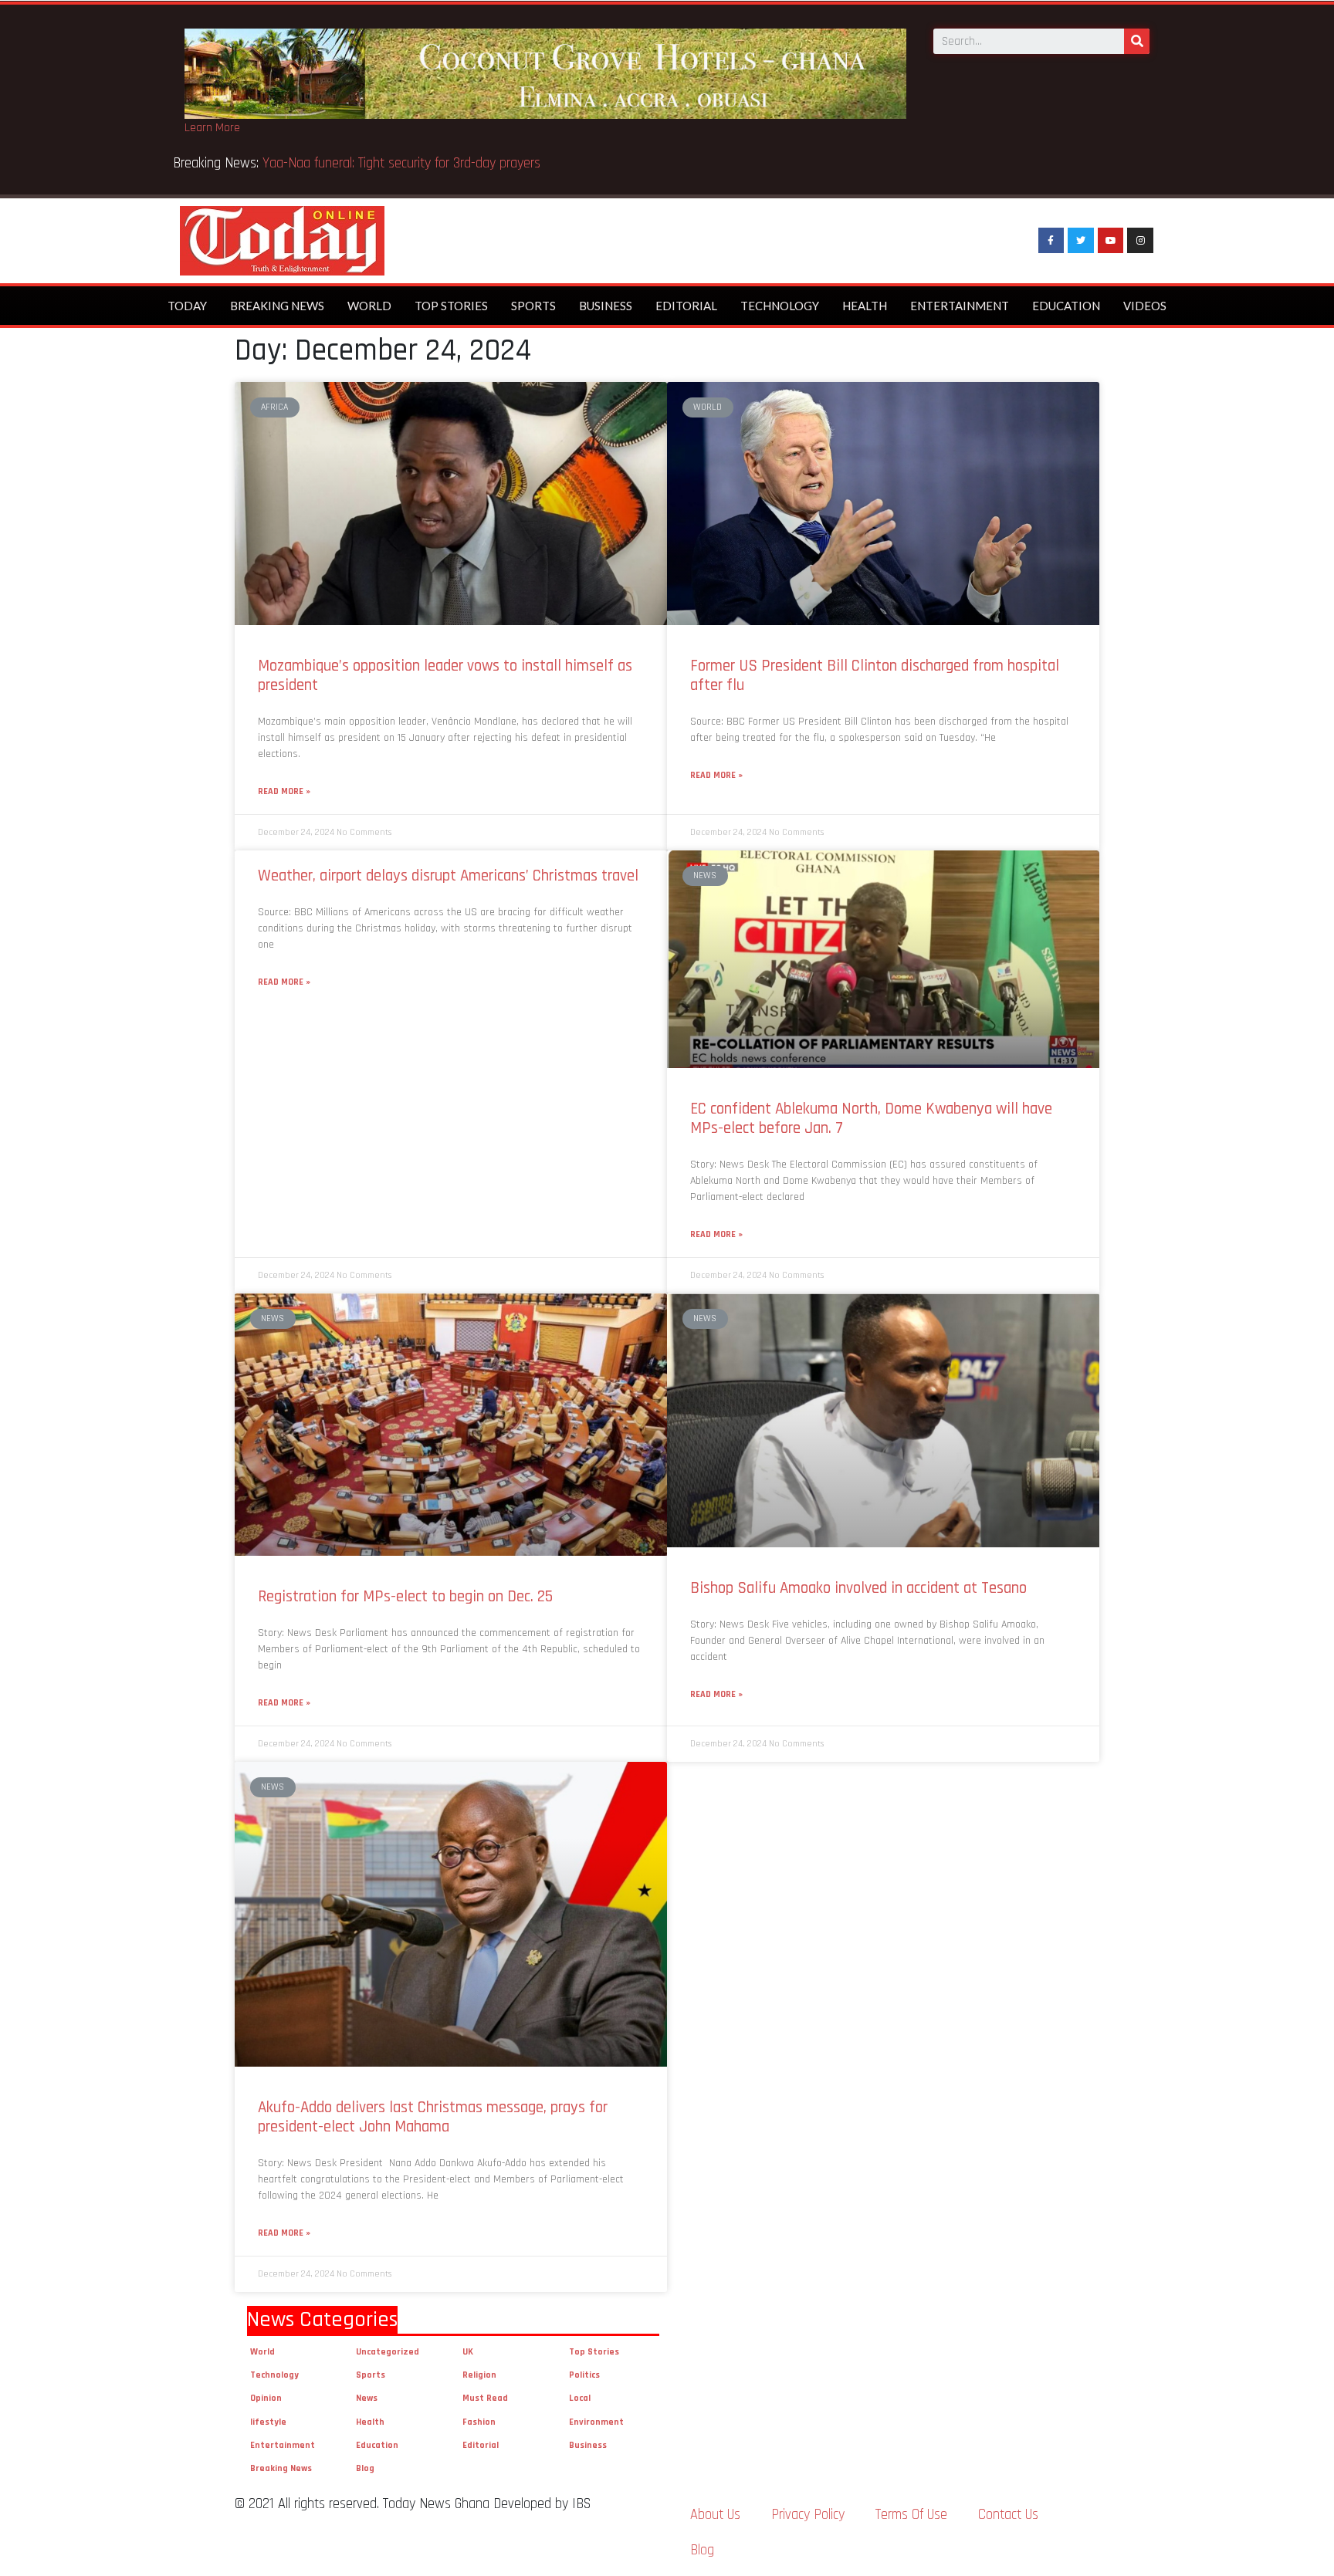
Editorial (686, 306)
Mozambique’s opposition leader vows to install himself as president (445, 675)
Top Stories (451, 306)
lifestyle (268, 2422)
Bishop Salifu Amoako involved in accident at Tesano (858, 1588)
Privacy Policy (808, 2515)
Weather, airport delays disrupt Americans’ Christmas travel (448, 876)
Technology (780, 306)
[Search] (1137, 41)
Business (606, 306)
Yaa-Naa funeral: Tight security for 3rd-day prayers (403, 163)
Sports (533, 306)
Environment (596, 2422)
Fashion (479, 2422)
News (367, 2398)
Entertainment (960, 306)
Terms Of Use (911, 2515)
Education (1066, 306)
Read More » (284, 791)
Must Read (485, 2398)
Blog (365, 2468)
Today (187, 306)
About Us (715, 2515)
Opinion (266, 2398)
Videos (1145, 306)
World (369, 306)
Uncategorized (388, 2352)
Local (580, 2398)
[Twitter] (1081, 241)
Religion (479, 2375)
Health (865, 306)
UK (468, 2352)
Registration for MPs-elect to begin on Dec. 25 (405, 1596)
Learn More (212, 128)
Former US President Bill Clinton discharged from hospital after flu (875, 675)
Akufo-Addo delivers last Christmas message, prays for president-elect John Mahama (433, 2117)
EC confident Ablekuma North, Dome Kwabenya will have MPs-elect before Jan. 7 (871, 1118)
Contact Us (1008, 2515)
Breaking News (277, 306)
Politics (584, 2375)
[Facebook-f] (1051, 241)
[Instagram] (1140, 241)
